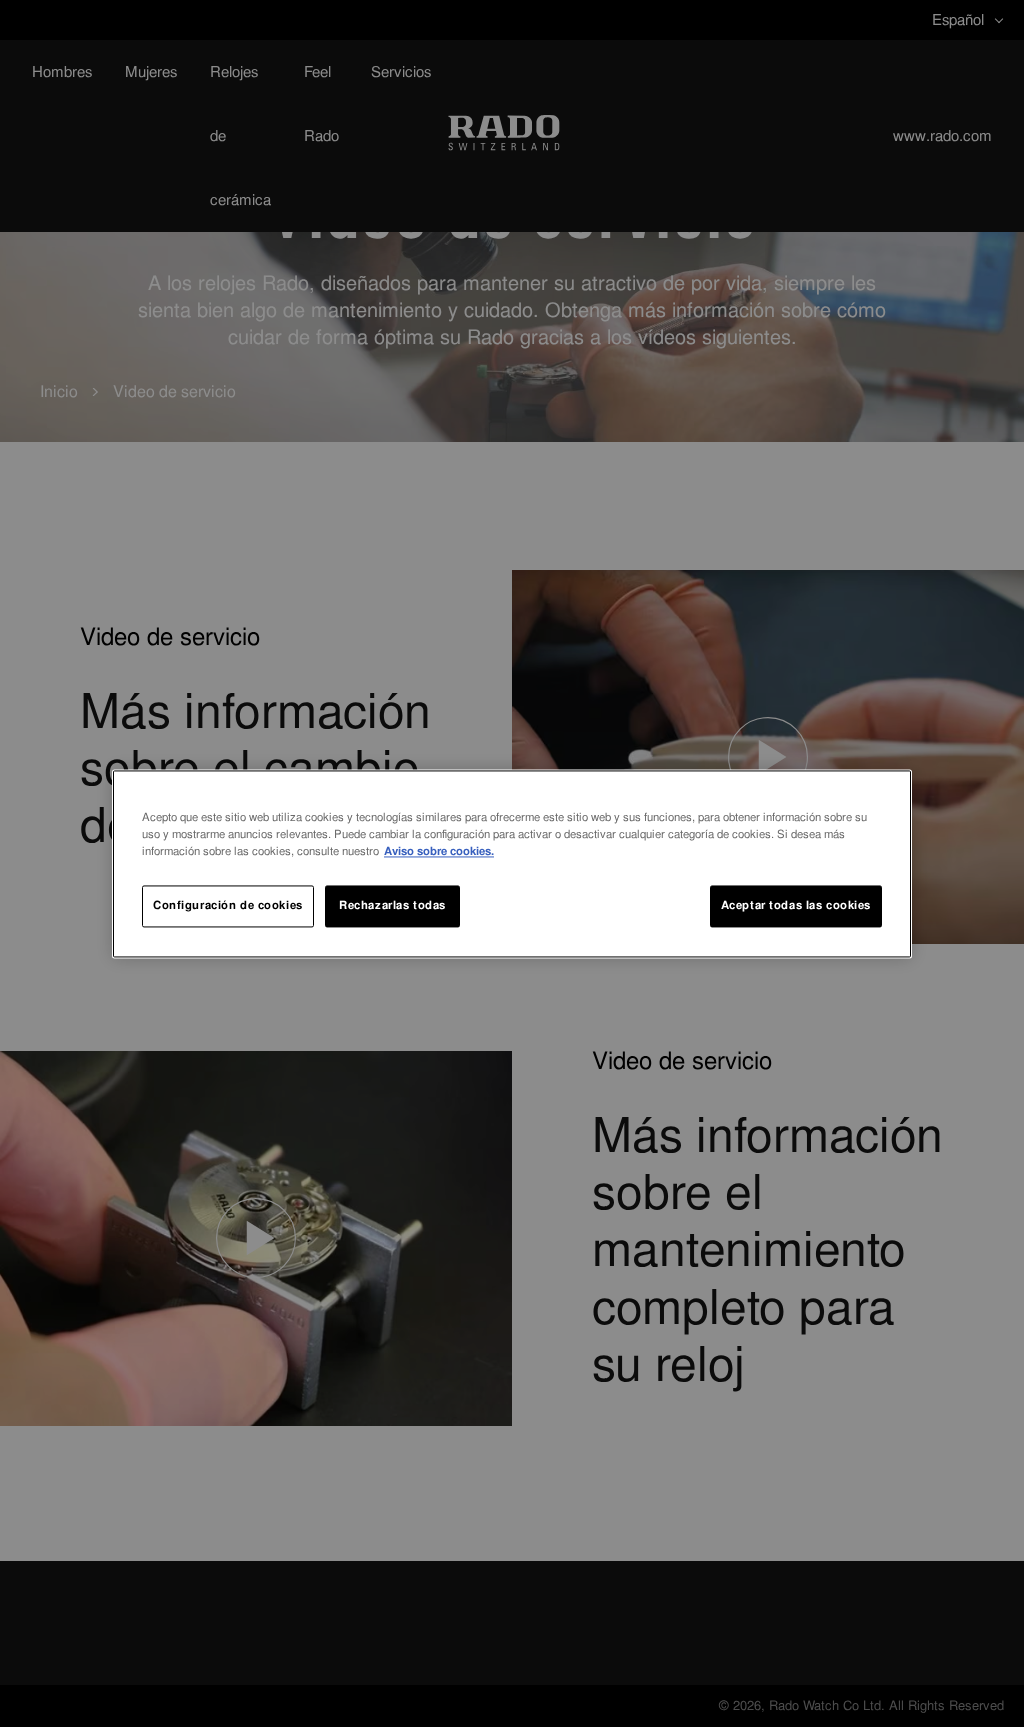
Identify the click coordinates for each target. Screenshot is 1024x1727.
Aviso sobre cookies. (439, 851)
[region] (512, 863)
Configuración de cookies (228, 905)
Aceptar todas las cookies (796, 905)
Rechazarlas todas (392, 905)
